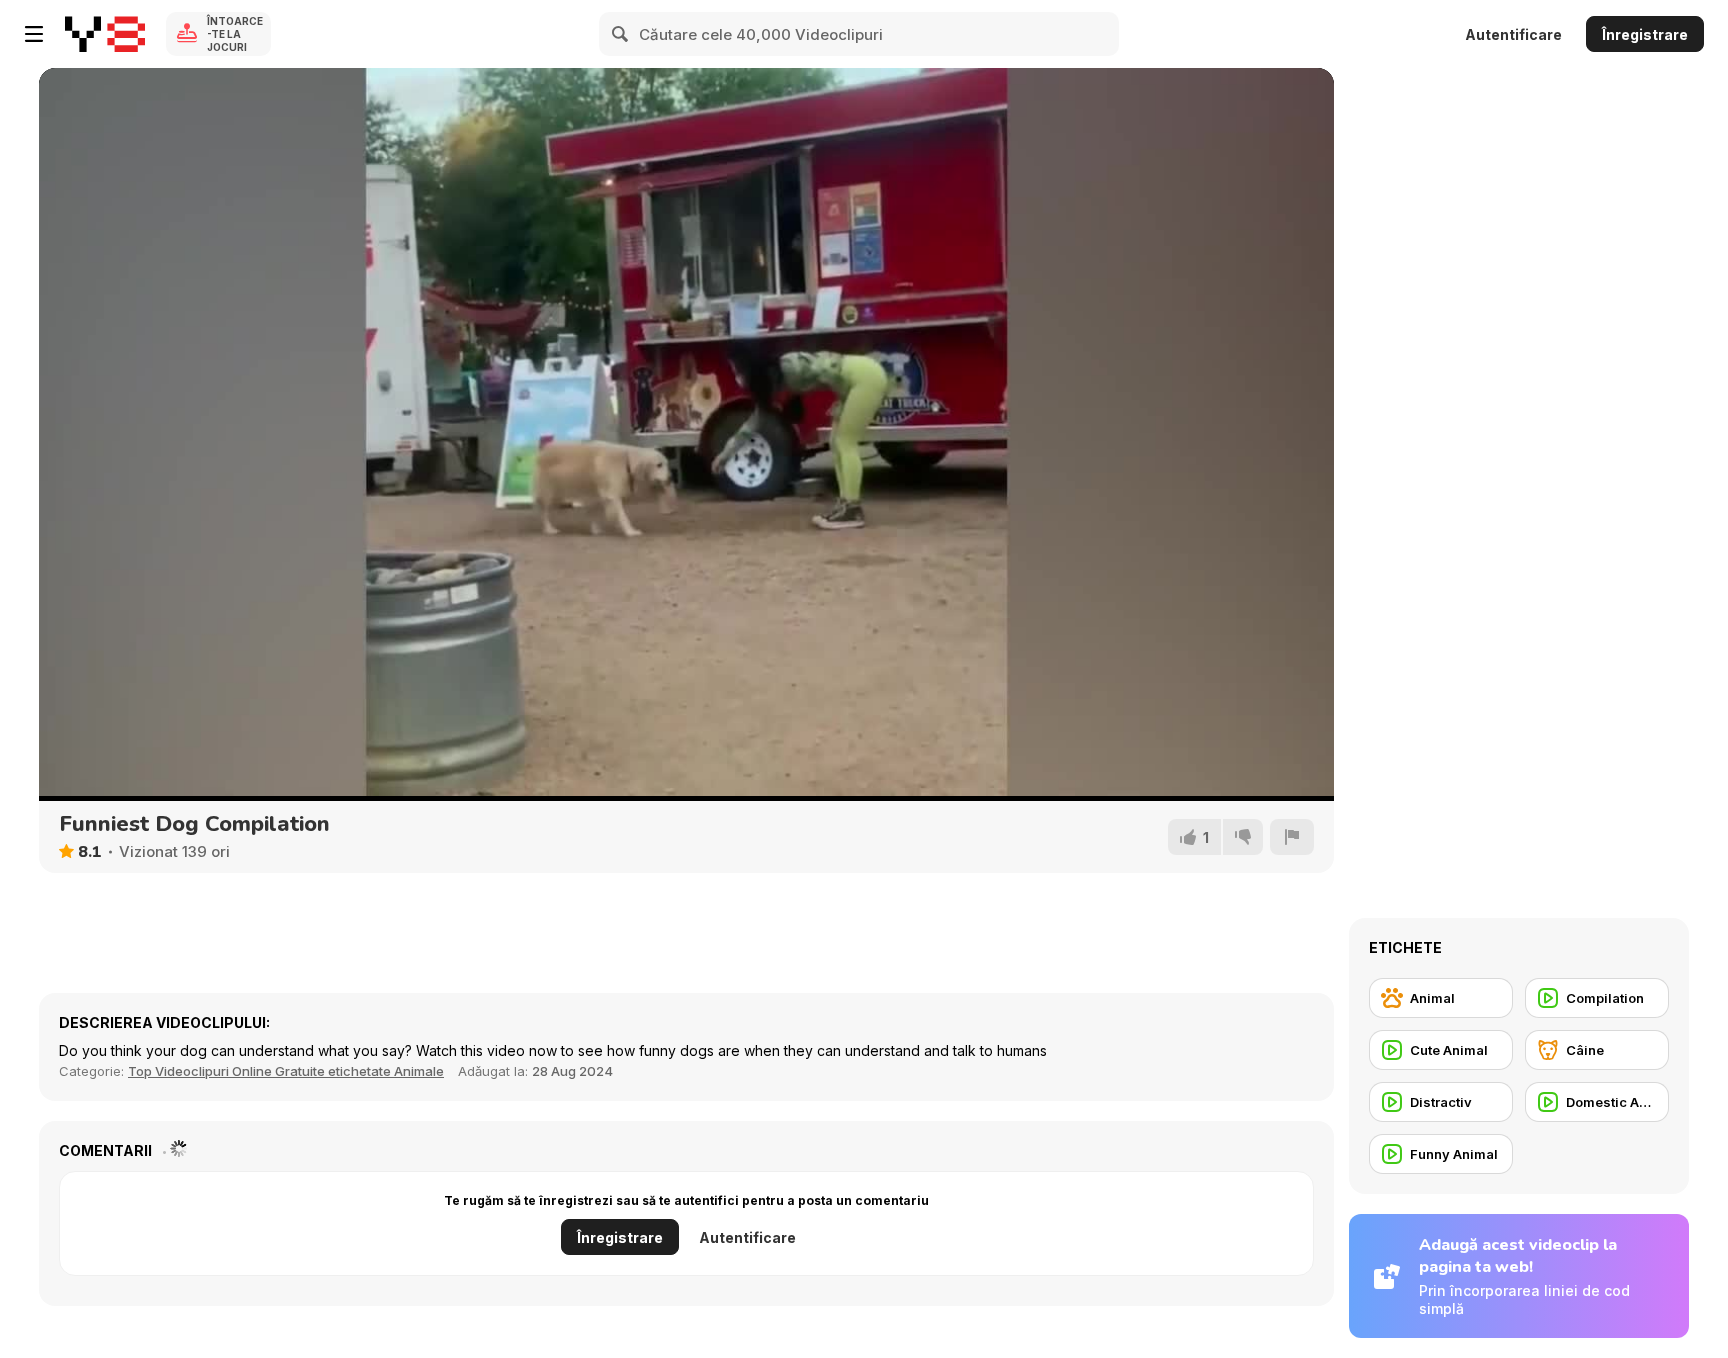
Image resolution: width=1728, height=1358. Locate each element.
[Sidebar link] (34, 34)
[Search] (621, 34)
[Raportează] (1292, 837)
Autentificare (1513, 34)
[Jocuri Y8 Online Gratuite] (105, 34)
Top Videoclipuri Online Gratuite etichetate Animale (286, 1071)
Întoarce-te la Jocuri (235, 34)
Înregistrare (1645, 34)
